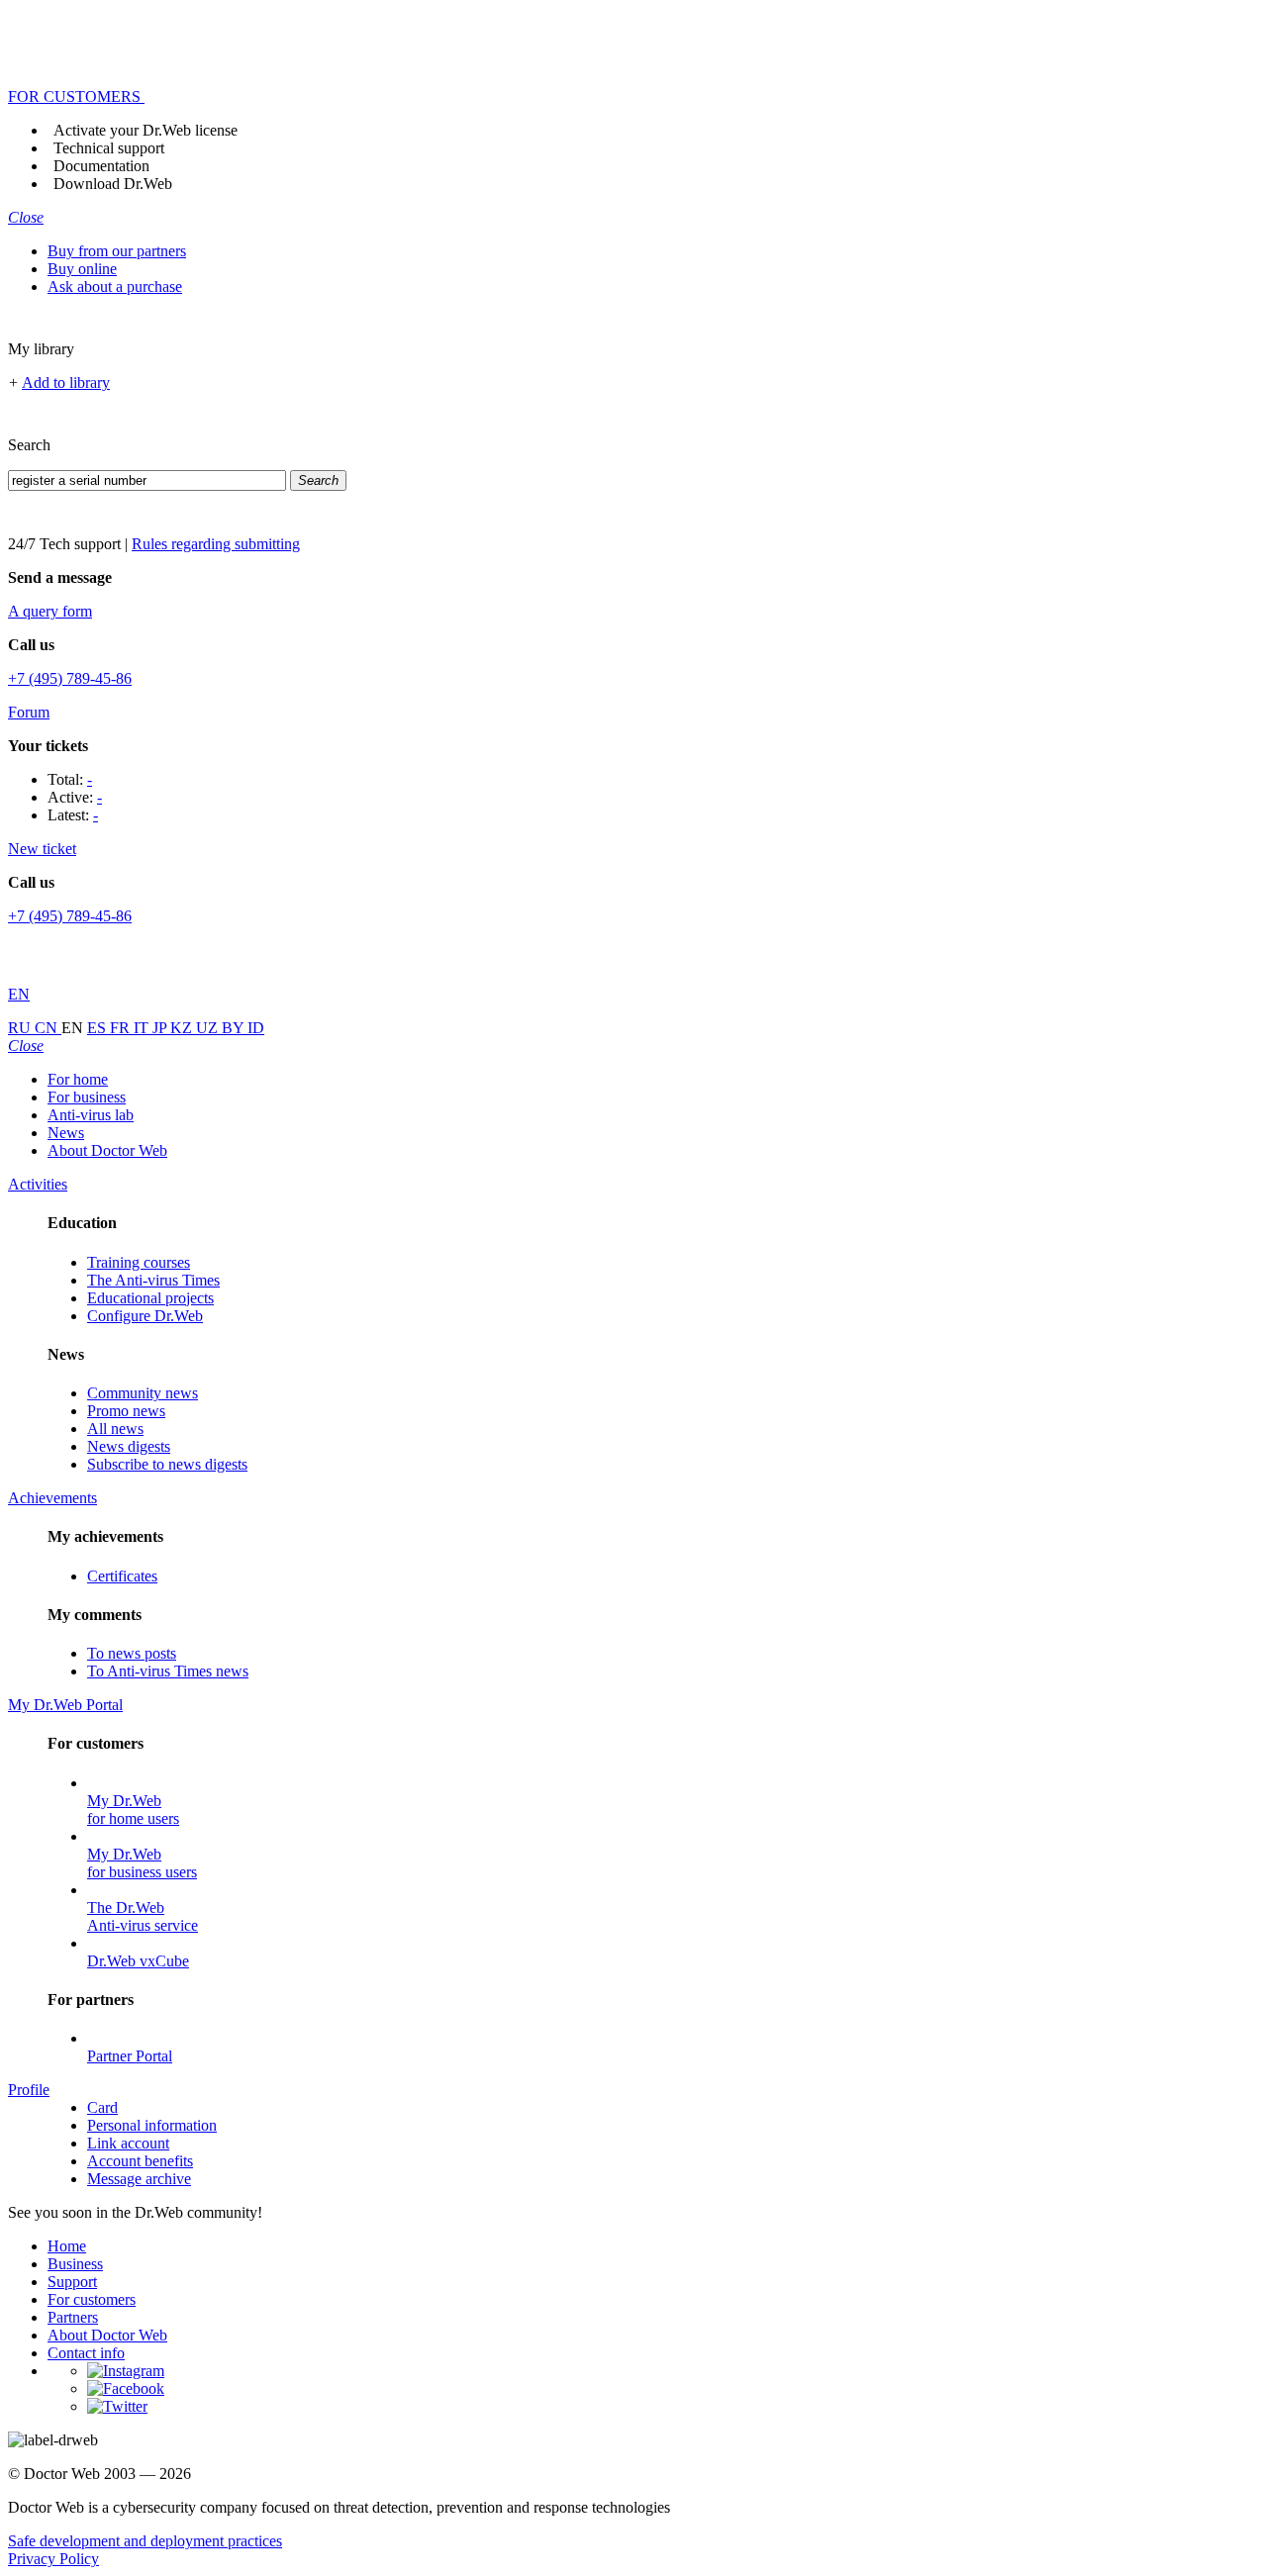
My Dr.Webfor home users (133, 1810)
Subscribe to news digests (167, 1464)
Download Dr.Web (113, 184)
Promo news (126, 1411)
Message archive (139, 2179)
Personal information (152, 2125)
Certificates (122, 1576)
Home (67, 2246)
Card (102, 2107)
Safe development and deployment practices (145, 2541)
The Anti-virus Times (153, 1280)
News (66, 1133)
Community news (143, 1393)
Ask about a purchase (115, 286)
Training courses (139, 1262)
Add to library (66, 382)
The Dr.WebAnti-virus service (143, 1916)
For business (87, 1097)
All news (115, 1429)
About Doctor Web (107, 1150)
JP (161, 1028)
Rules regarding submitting (216, 544)
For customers (92, 2299)
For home (78, 1079)
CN (48, 1028)
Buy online (82, 269)
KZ (183, 1028)
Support (72, 2282)
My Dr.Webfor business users (142, 1863)
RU (21, 1028)
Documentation (101, 166)
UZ (209, 1028)
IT (143, 1028)
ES (98, 1028)
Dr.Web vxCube (138, 1961)
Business (75, 2264)
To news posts (132, 1653)
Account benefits (140, 2161)
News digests (129, 1446)
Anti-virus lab (91, 1115)
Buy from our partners (117, 251)
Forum (29, 712)
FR (122, 1028)
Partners (73, 2317)
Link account (128, 2143)
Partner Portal (130, 2056)
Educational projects (150, 1298)
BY (235, 1028)
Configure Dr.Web (145, 1316)
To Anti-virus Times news (168, 1671)
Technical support (109, 148)
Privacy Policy (53, 2559)
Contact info (86, 2353)
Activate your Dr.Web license (146, 130)
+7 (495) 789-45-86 (70, 678)
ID (256, 1028)
